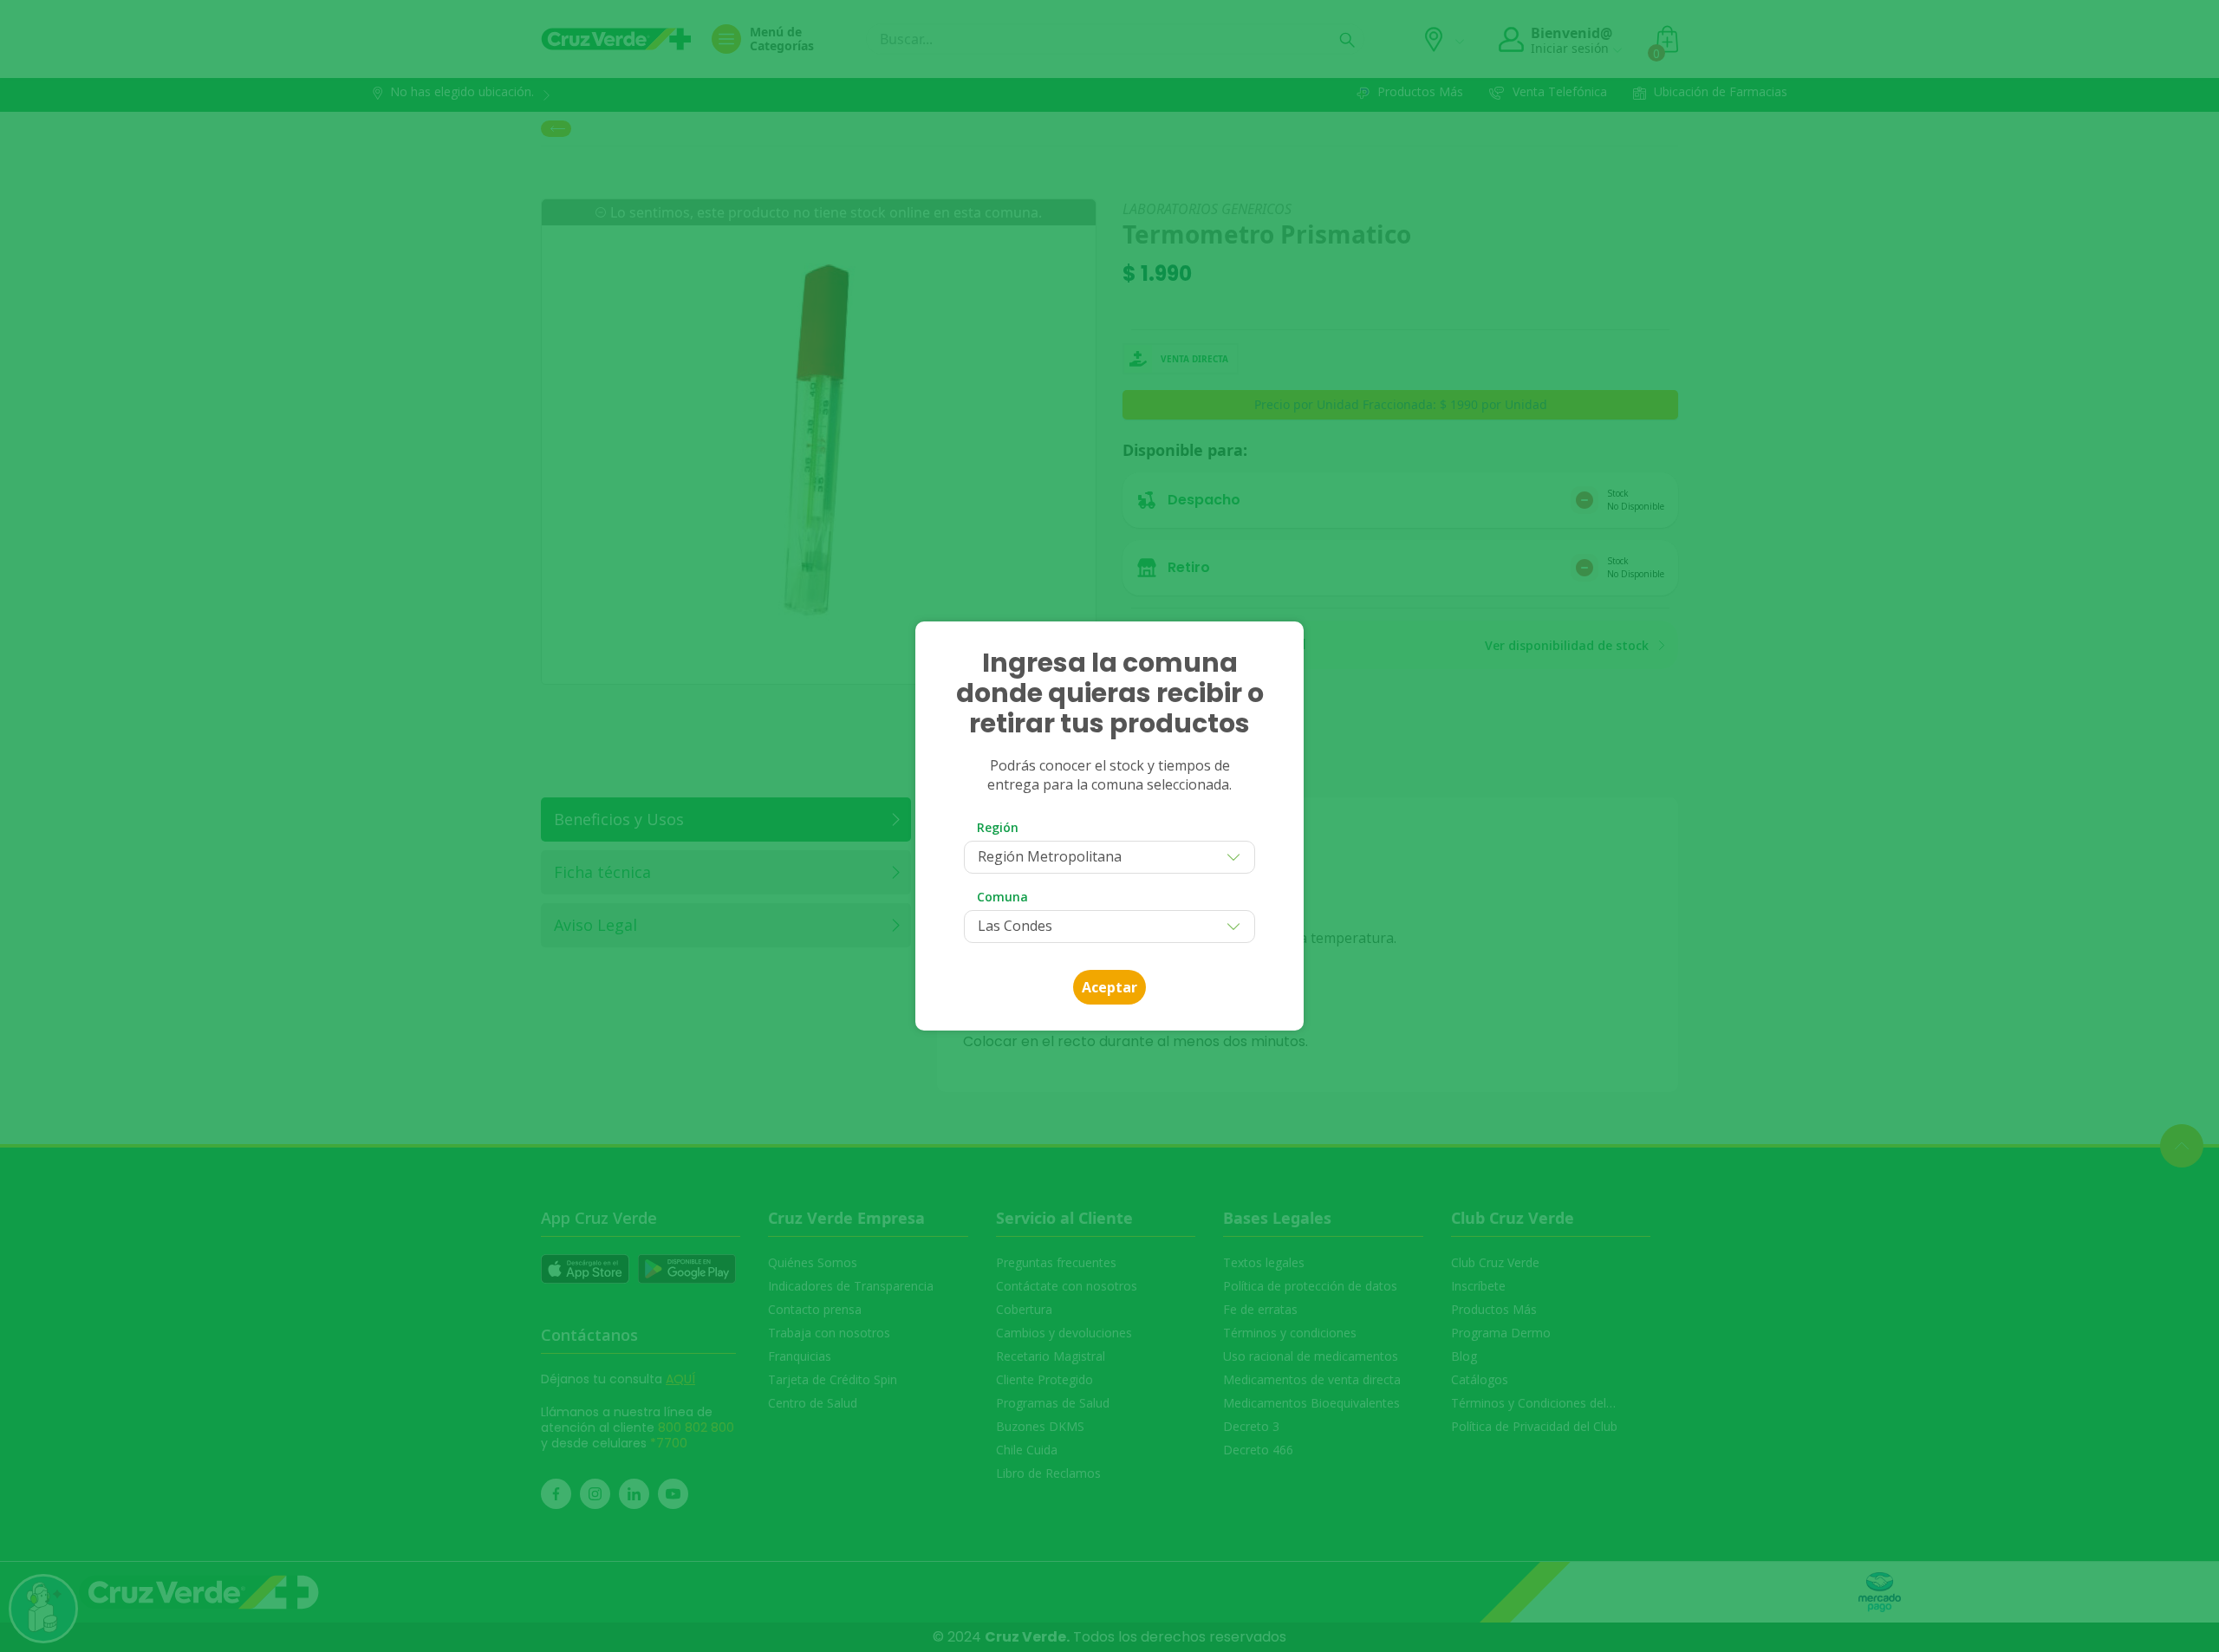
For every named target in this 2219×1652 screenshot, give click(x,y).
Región (998, 827)
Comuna (1002, 897)
